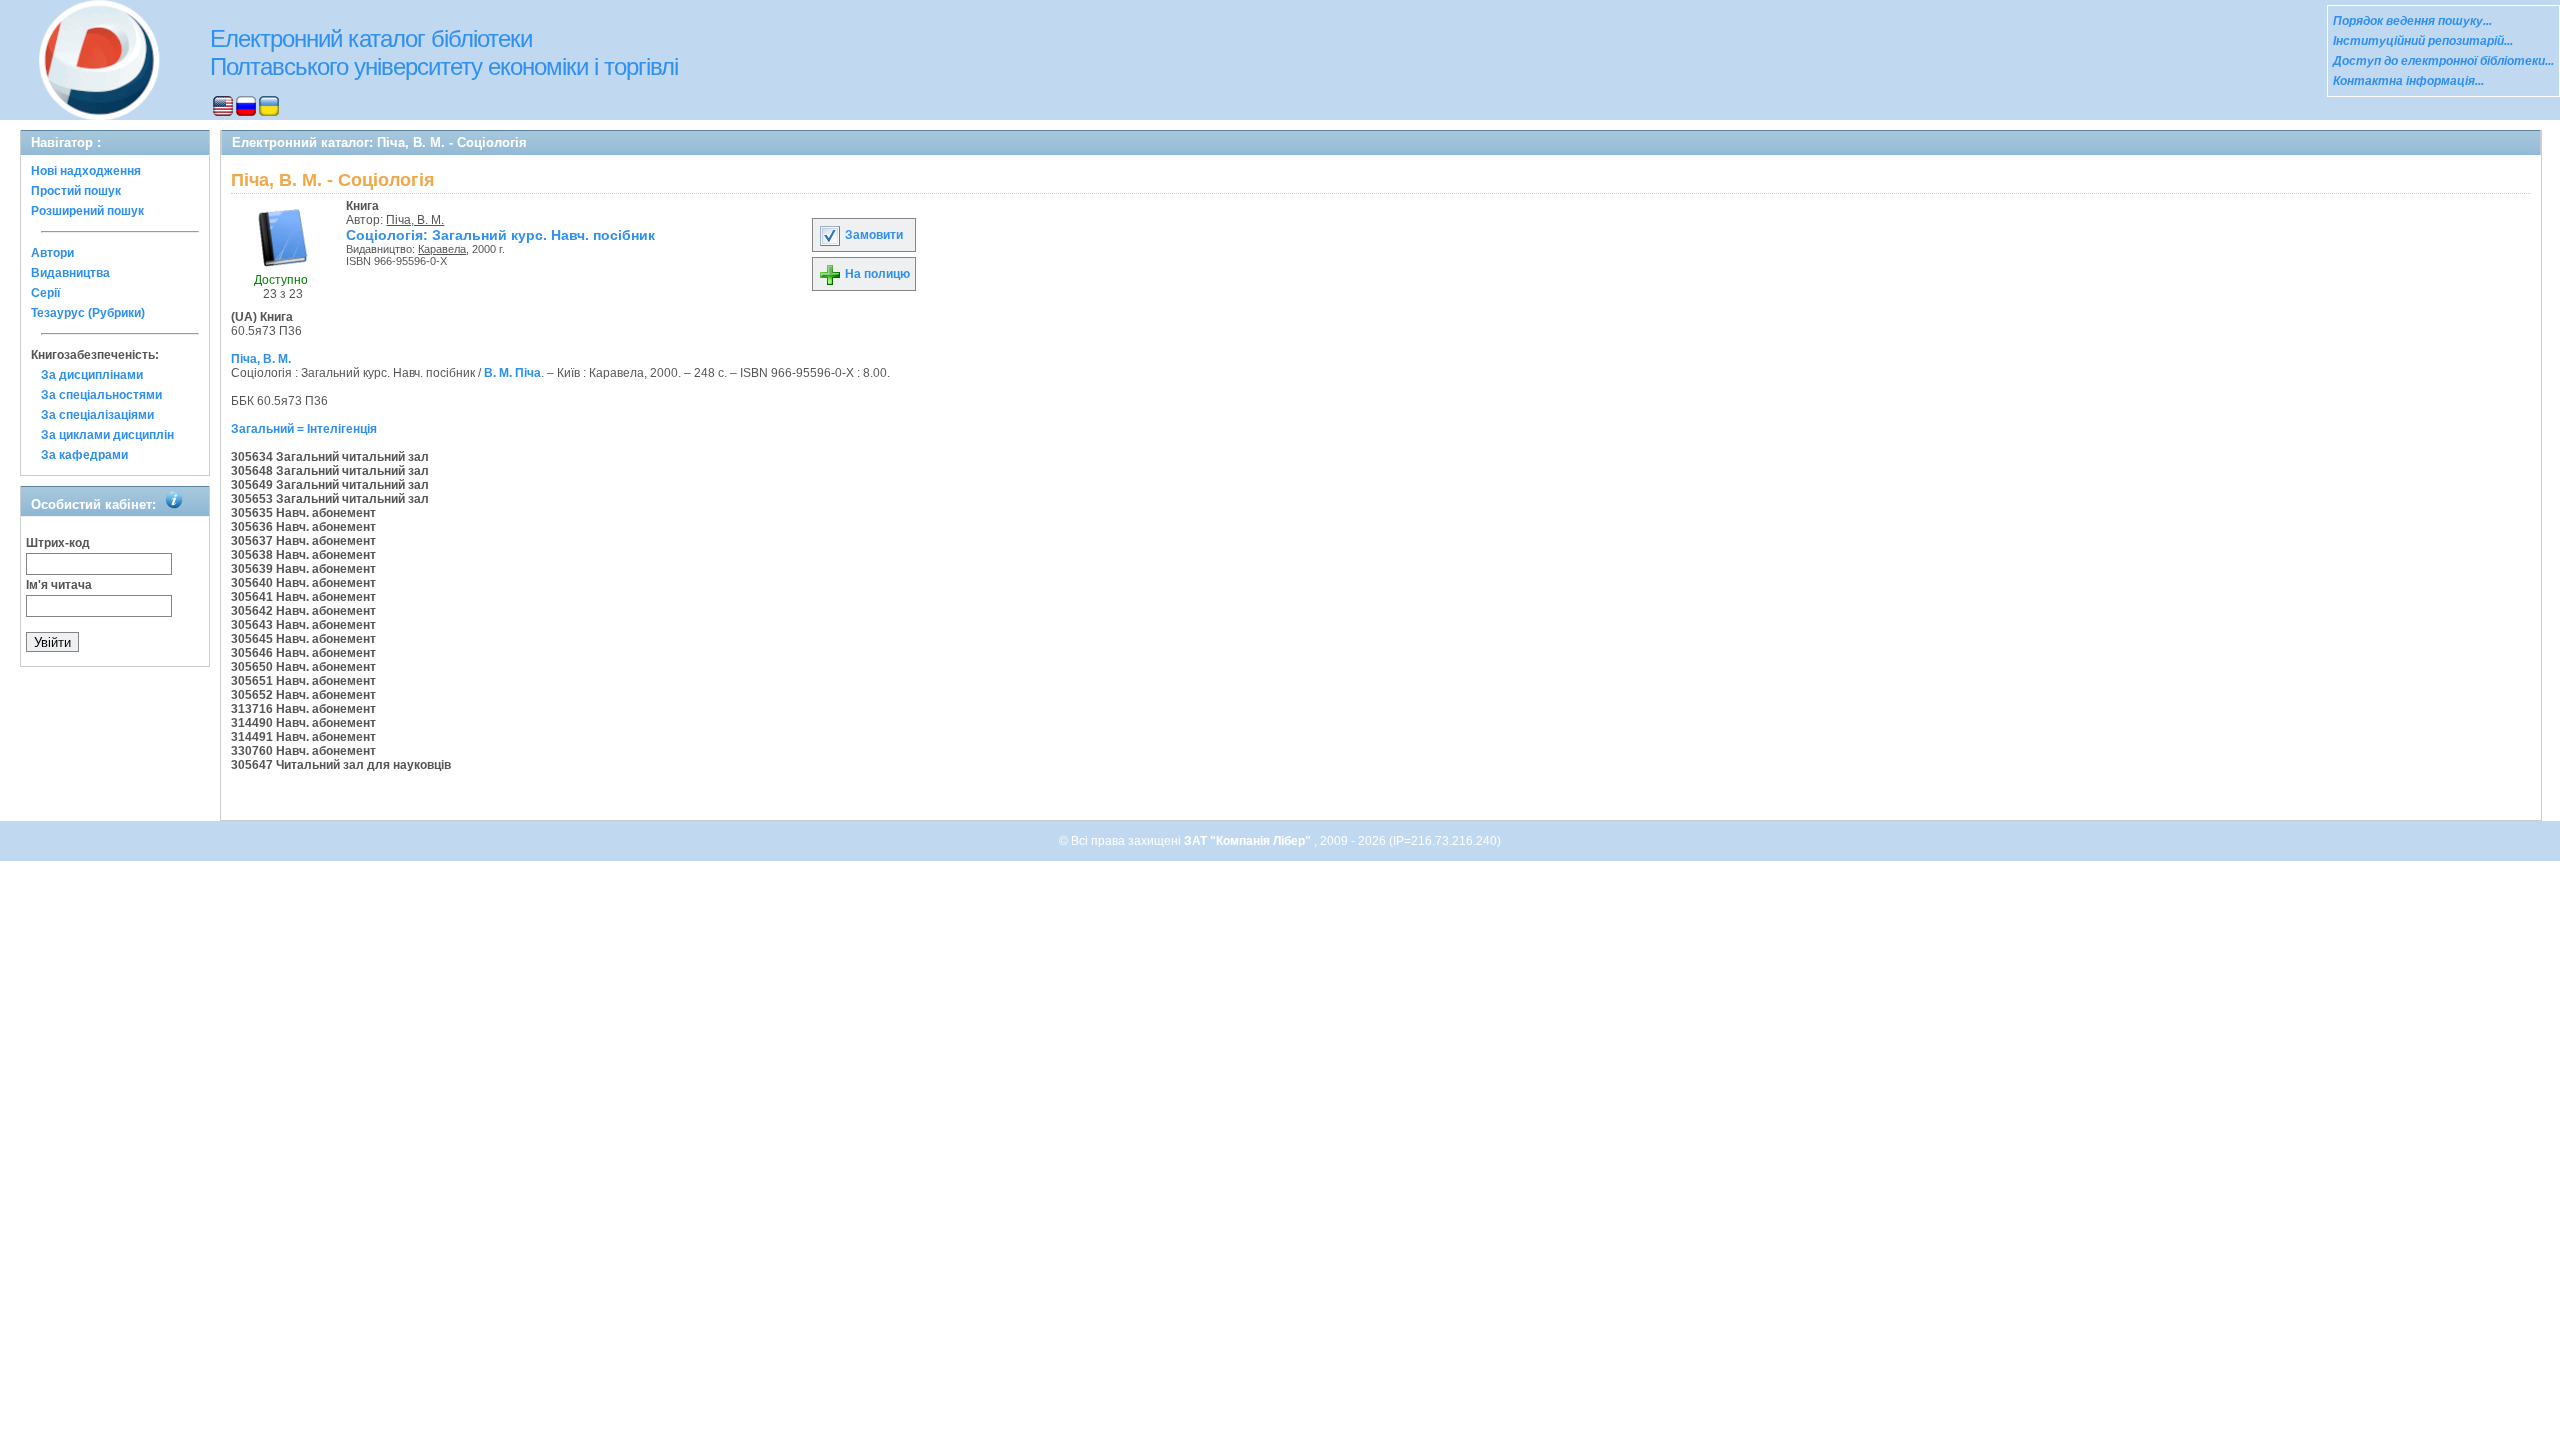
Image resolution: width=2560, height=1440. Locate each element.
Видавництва (70, 273)
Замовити (872, 235)
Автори (52, 253)
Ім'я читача (59, 585)
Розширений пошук (87, 211)
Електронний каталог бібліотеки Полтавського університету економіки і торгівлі (444, 52)
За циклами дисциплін (107, 435)
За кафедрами (84, 455)
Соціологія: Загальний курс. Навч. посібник (500, 235)
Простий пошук (76, 191)
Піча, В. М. (415, 220)
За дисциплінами (92, 375)
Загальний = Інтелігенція (304, 429)
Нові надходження (86, 171)
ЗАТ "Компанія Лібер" (1249, 841)
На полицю (876, 274)
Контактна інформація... (2408, 81)
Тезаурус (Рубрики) (88, 313)
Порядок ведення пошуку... (2412, 21)
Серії (45, 293)
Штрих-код (58, 543)
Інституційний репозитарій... (2423, 41)
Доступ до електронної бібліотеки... (2443, 61)
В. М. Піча (512, 373)
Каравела (442, 249)
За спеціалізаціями (97, 415)
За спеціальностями (101, 395)
